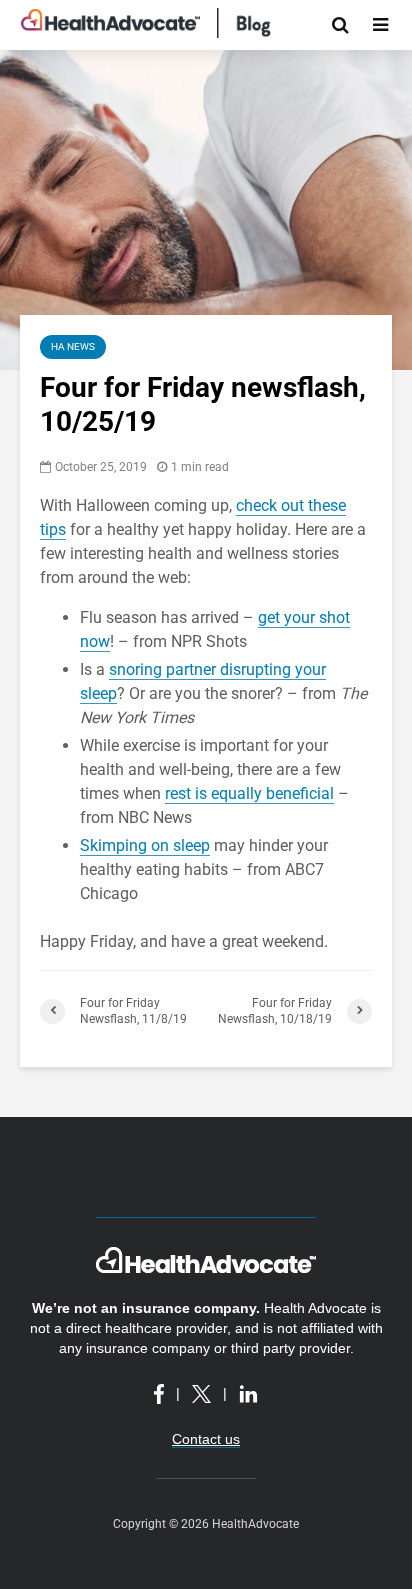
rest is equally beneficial (249, 793)
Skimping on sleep (145, 845)
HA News (73, 346)
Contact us (206, 1439)
